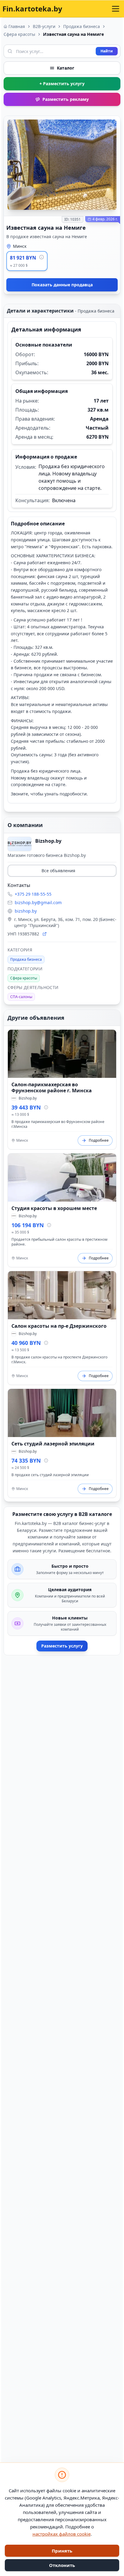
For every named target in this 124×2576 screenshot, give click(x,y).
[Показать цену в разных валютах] (42, 257)
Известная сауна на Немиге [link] (73, 34)
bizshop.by (26, 911)
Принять (62, 2551)
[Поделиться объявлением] (110, 127)
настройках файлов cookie (62, 2534)
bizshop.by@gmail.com (38, 902)
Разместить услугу (62, 1646)
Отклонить (62, 2565)
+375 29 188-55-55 (33, 894)
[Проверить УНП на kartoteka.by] (45, 934)
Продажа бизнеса (82, 26)
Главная (17, 26)
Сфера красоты (19, 34)
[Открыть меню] (116, 9)
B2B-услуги (44, 26)
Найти (107, 51)
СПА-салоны (21, 997)
